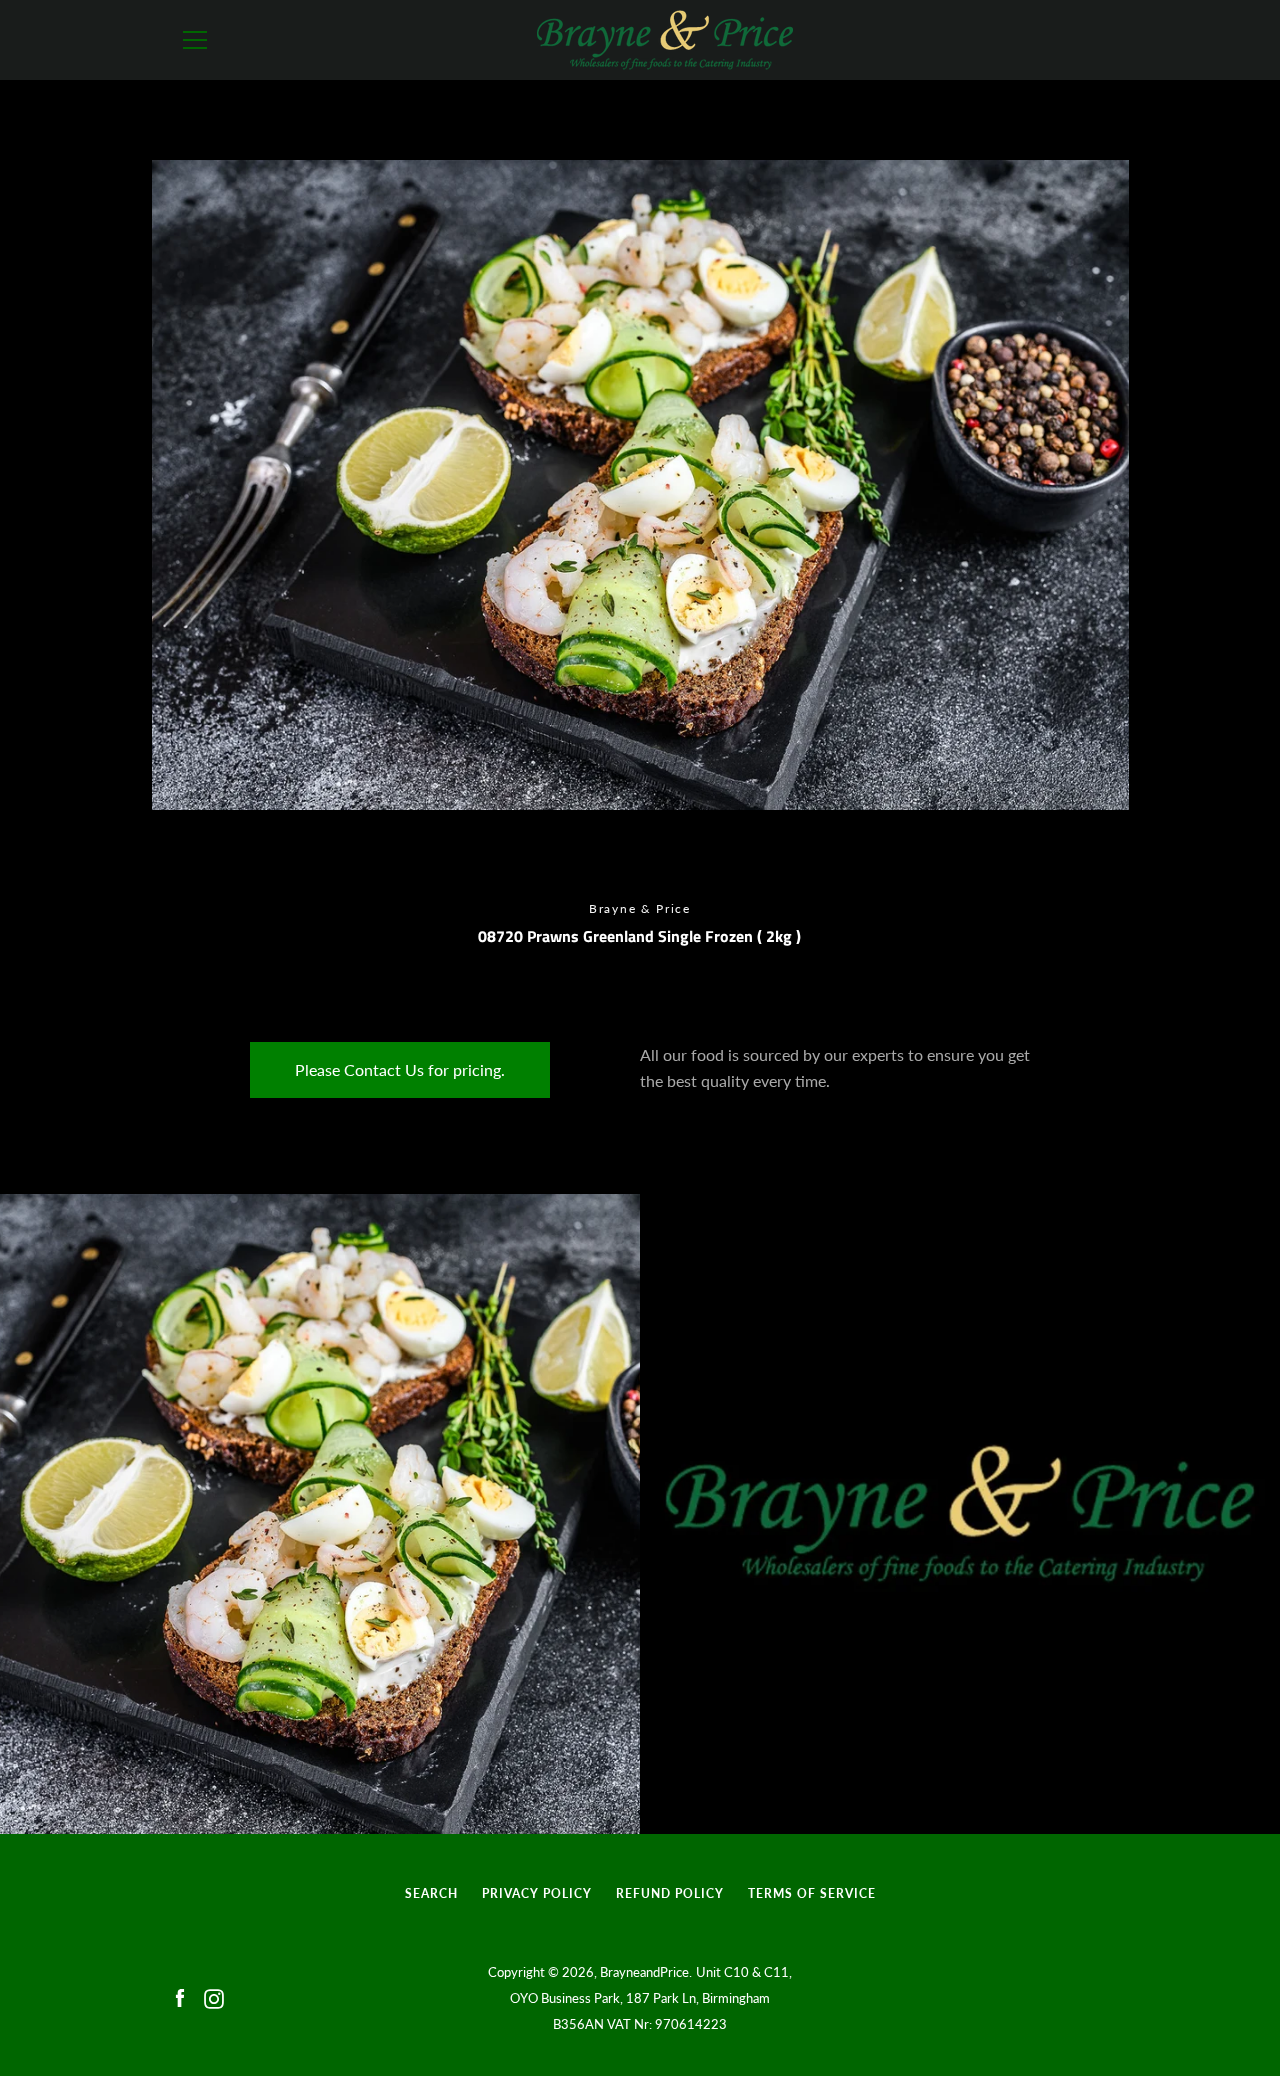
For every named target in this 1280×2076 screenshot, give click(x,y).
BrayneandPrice (644, 1972)
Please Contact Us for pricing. (400, 1069)
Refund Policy (670, 1893)
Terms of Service (812, 1893)
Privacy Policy (537, 1893)
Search (431, 1893)
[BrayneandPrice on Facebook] (180, 1996)
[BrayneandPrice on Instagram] (214, 1996)
